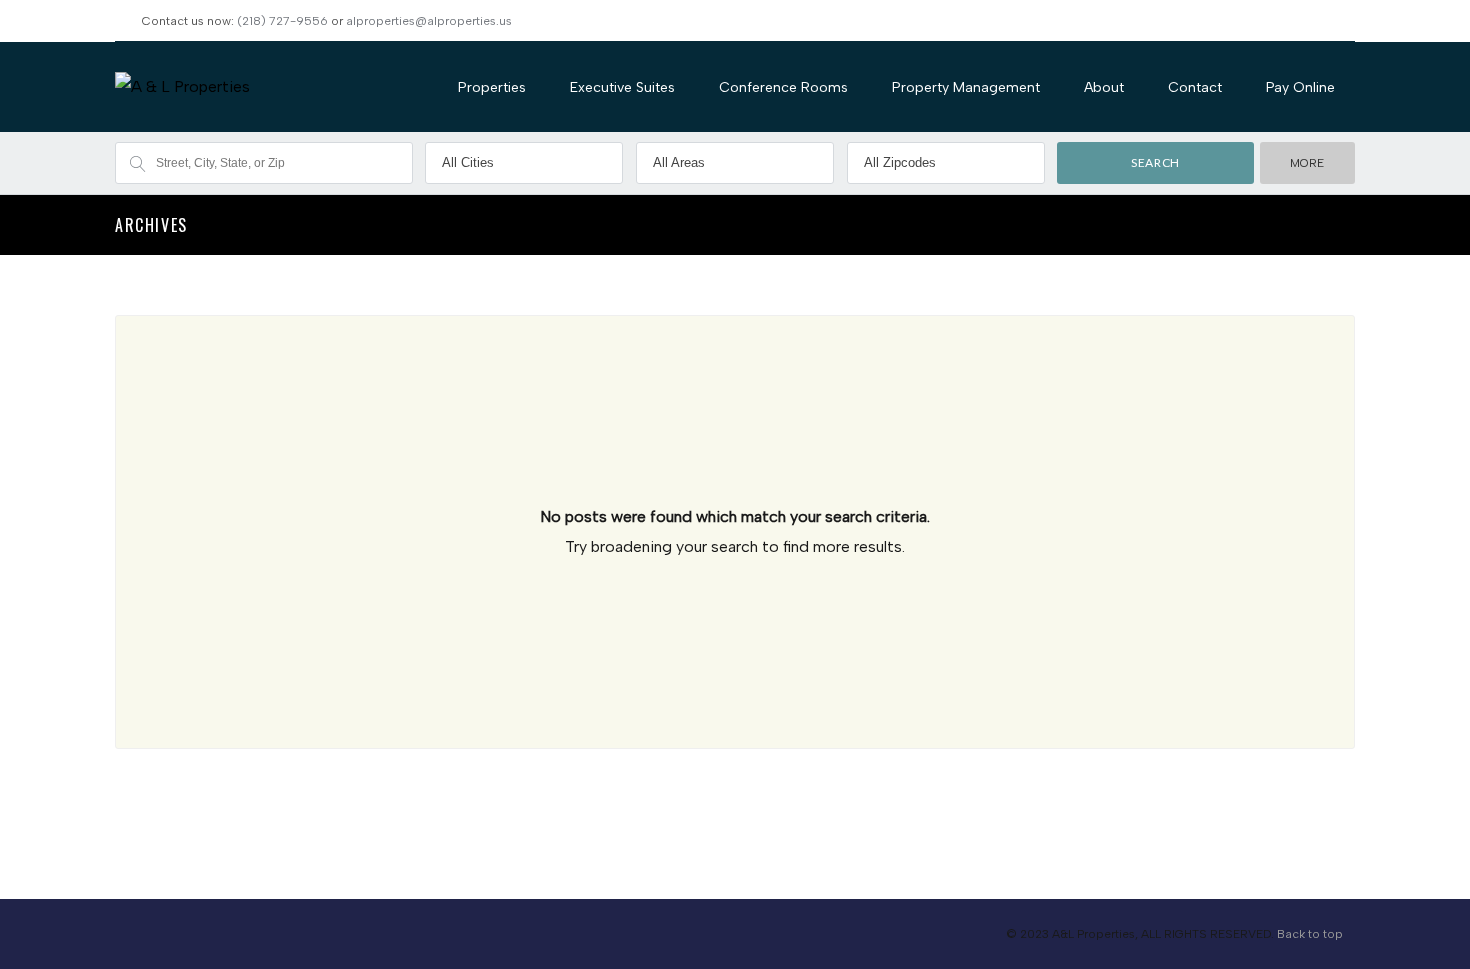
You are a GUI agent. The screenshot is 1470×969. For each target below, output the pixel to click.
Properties (492, 87)
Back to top (1310, 934)
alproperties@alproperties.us (429, 21)
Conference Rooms (783, 87)
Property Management (966, 87)
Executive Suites (622, 87)
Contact (1195, 87)
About (1104, 87)
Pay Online (1300, 87)
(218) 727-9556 (282, 21)
